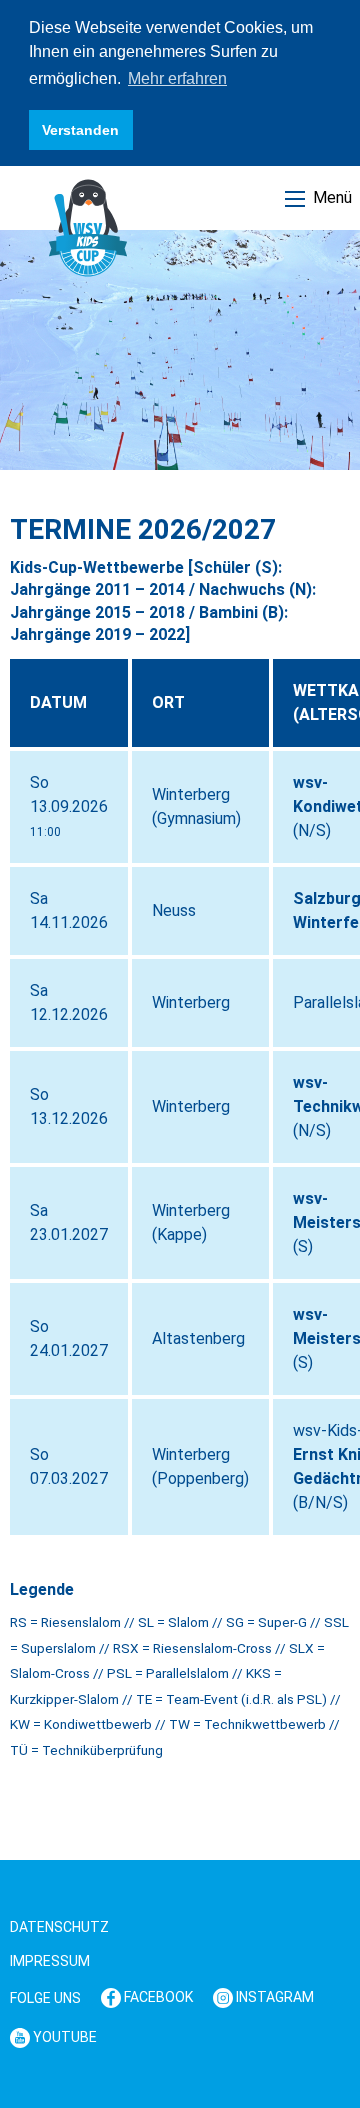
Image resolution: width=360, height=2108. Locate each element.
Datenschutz (59, 1927)
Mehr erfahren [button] (177, 78)
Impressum (50, 1961)
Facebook (157, 1997)
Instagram (273, 1997)
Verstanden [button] (80, 130)
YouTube (63, 2037)
